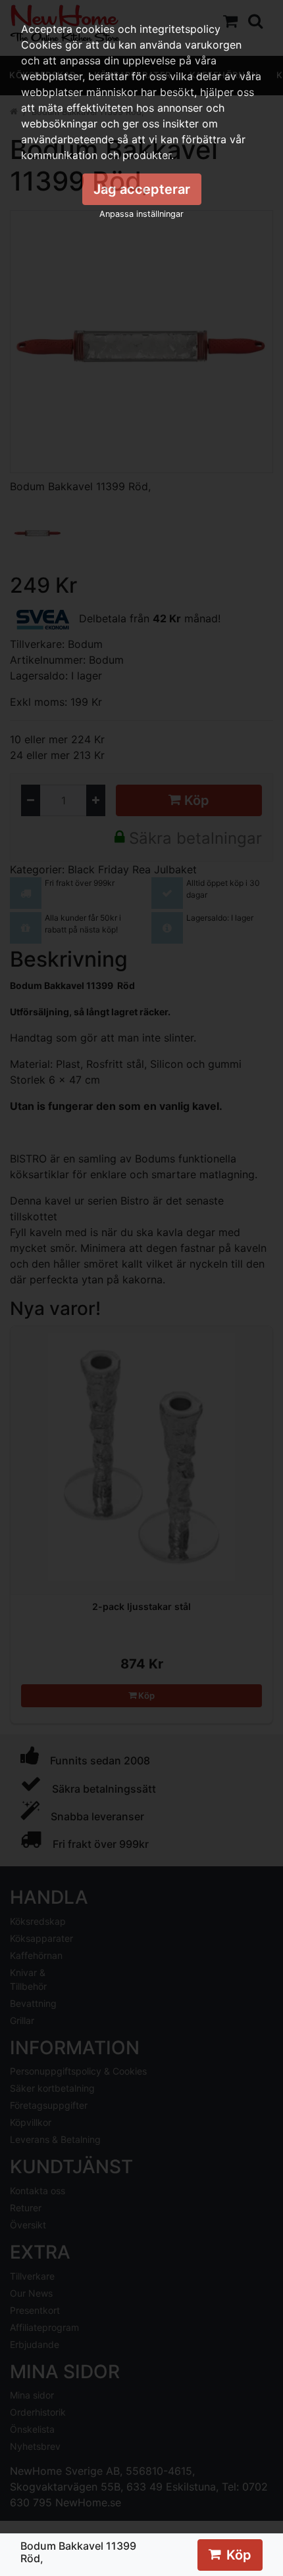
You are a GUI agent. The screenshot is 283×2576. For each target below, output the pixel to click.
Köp (239, 2555)
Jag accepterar (142, 189)
